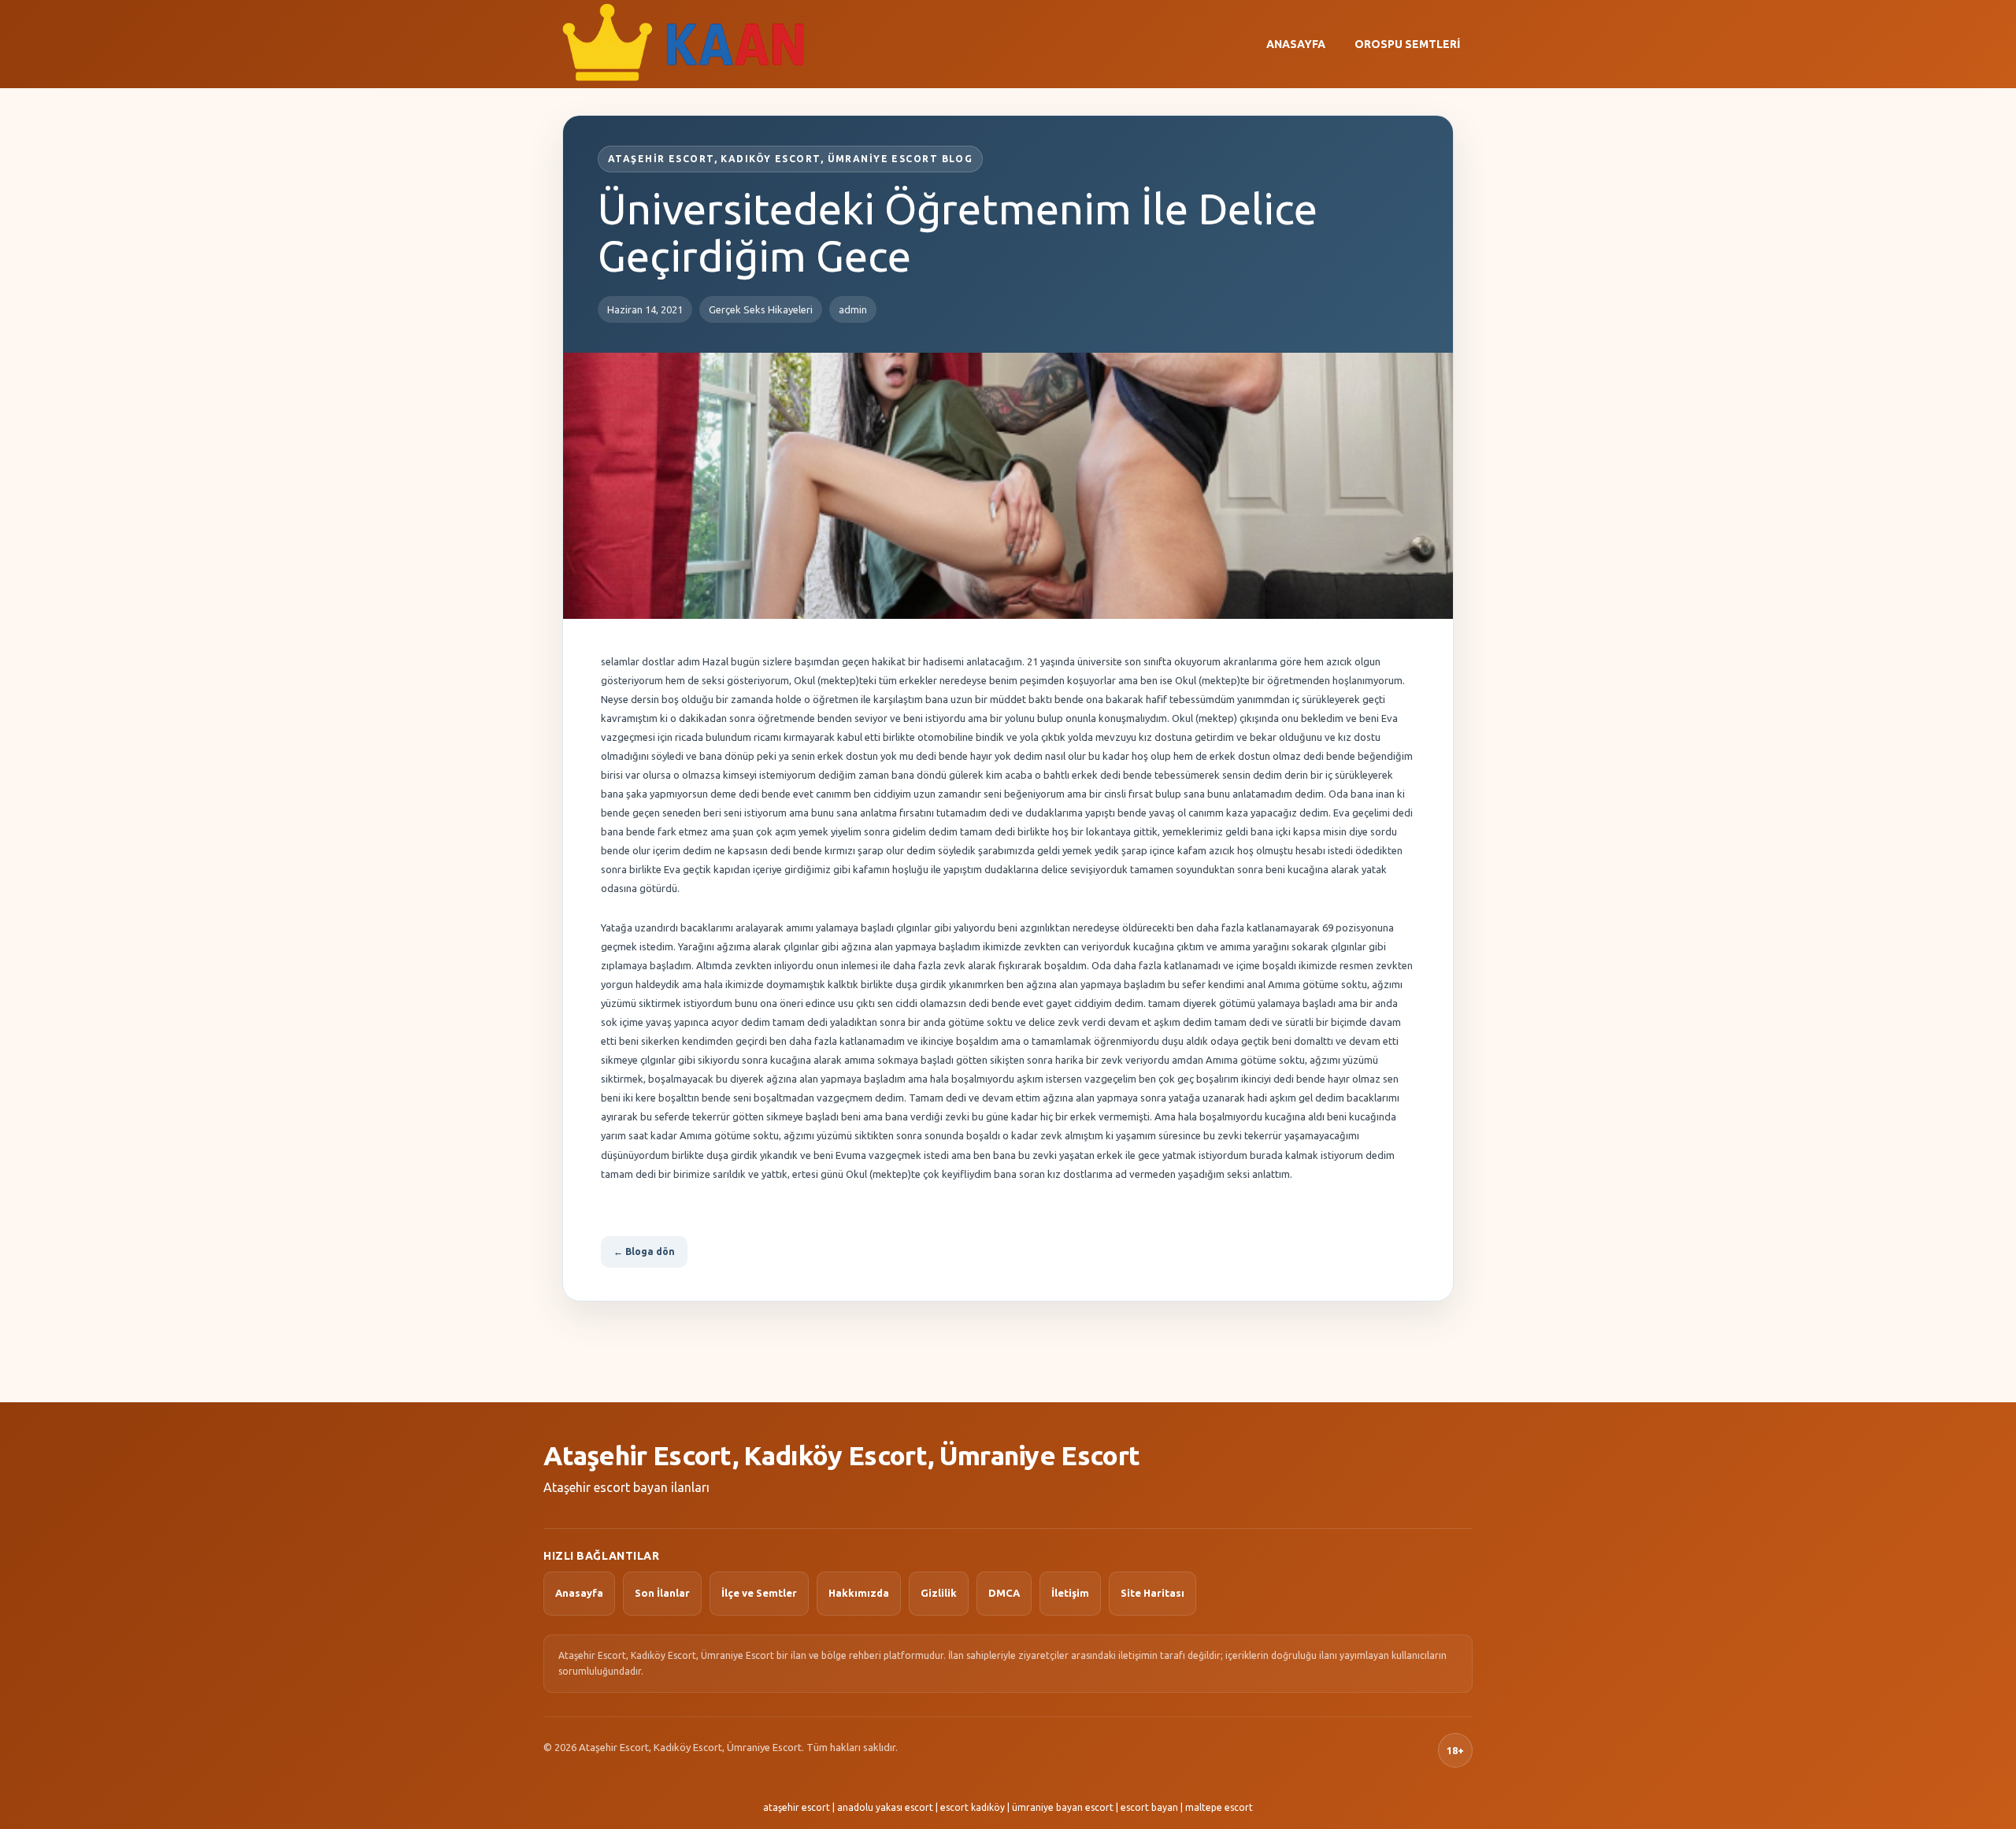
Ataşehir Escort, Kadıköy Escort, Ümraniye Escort (841, 1455)
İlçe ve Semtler (759, 1593)
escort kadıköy (973, 1807)
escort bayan (1149, 1807)
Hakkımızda (859, 1593)
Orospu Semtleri (1407, 44)
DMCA (1004, 1593)
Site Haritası (1153, 1593)
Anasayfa (1296, 44)
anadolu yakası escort (885, 1807)
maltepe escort (1219, 1807)
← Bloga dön (644, 1251)
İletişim (1070, 1593)
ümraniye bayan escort (1063, 1807)
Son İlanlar (662, 1593)
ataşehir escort (797, 1807)
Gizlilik (939, 1593)
